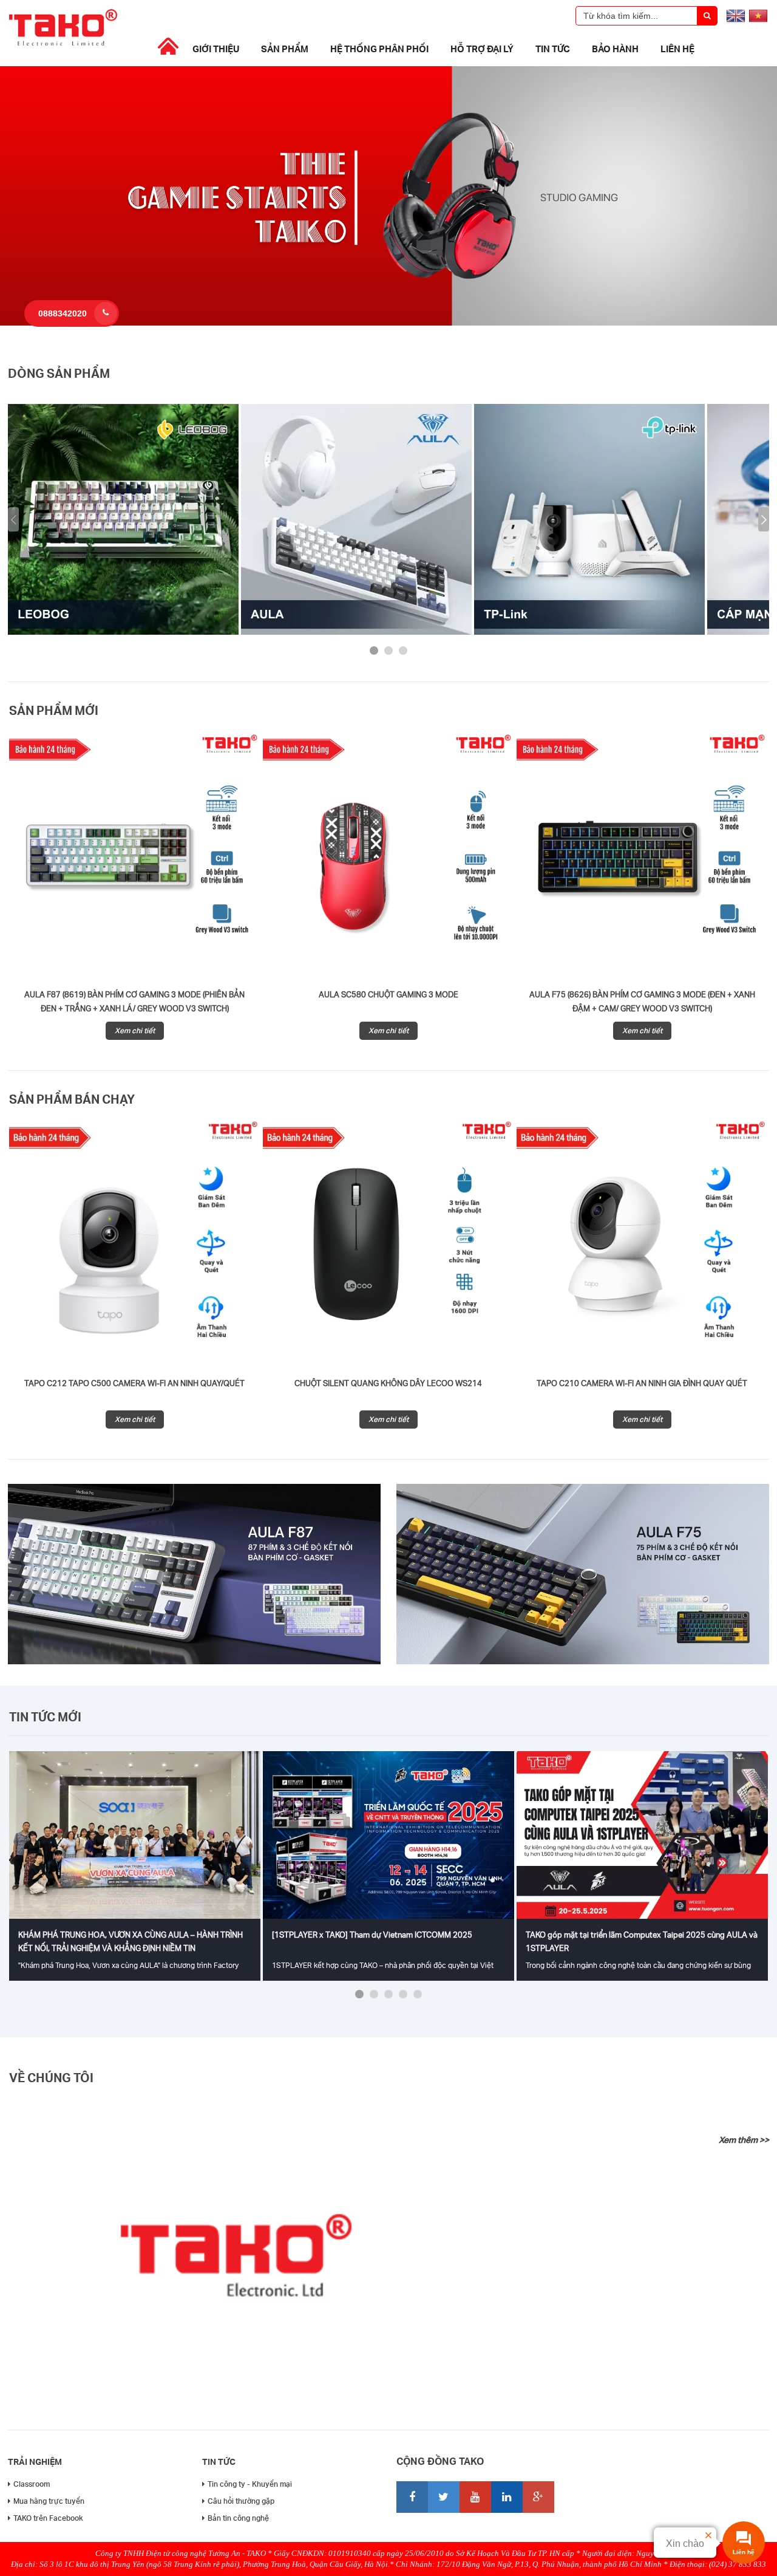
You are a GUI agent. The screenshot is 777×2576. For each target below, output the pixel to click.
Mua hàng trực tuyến (49, 2501)
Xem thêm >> (744, 2140)
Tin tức (553, 49)
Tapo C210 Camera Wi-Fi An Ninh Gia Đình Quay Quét (642, 1383)
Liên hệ (677, 49)
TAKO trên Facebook (48, 2518)
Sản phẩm (285, 49)
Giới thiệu (216, 49)
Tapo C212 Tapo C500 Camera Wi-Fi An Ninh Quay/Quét (134, 1383)
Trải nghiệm (35, 2462)
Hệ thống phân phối (379, 49)
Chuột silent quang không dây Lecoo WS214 (388, 1383)
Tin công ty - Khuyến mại (250, 2484)
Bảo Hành (615, 49)
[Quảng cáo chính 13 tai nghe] (388, 323)
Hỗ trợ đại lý (482, 49)
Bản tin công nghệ (238, 2518)
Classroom (32, 2484)
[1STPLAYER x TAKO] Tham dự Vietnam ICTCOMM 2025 (372, 1935)
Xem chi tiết (135, 1030)
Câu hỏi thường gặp (241, 2501)
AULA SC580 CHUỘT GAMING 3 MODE (388, 994)
